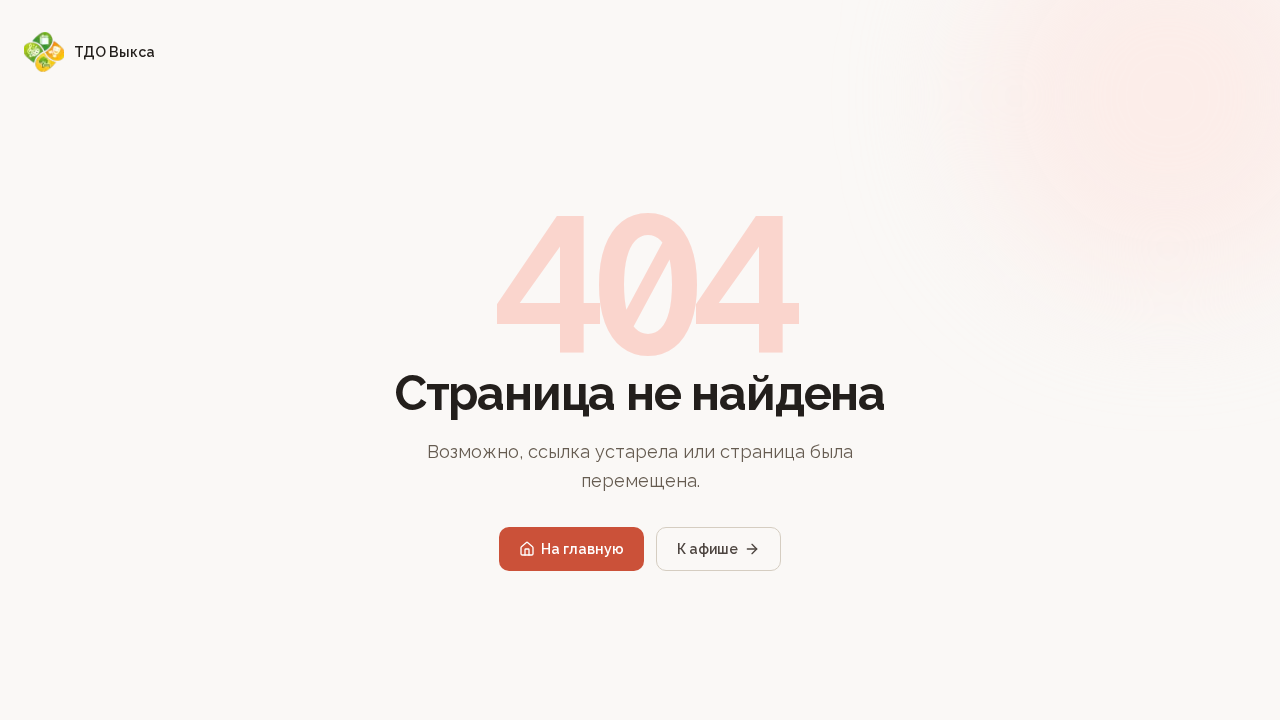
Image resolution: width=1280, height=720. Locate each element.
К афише (707, 549)
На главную (582, 549)
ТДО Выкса (114, 52)
